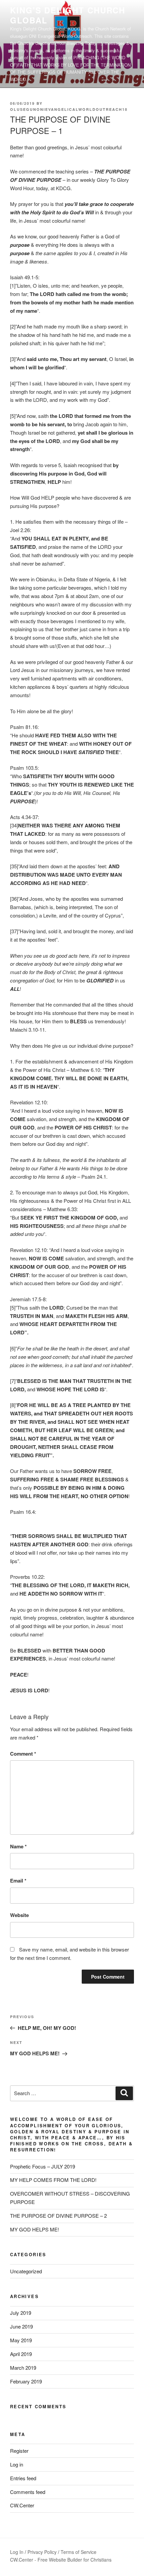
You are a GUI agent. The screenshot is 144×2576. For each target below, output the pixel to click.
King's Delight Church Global (68, 15)
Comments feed (28, 2492)
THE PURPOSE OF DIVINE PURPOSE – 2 (58, 2216)
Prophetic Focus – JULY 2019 (43, 2166)
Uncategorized (26, 2271)
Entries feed (23, 2478)
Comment (23, 1754)
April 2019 (21, 2354)
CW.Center (22, 2505)
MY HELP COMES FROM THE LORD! (53, 2180)
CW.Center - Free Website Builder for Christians (61, 2560)
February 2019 (26, 2381)
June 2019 (21, 2326)
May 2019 (21, 2340)
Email (18, 1881)
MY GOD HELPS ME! (34, 2229)
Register (19, 2451)
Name (18, 1846)
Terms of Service (79, 2552)
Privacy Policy (42, 2552)
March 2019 (23, 2368)
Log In (17, 2552)
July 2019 (21, 2313)
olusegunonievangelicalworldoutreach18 (69, 109)
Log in (17, 2464)
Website (19, 1915)
